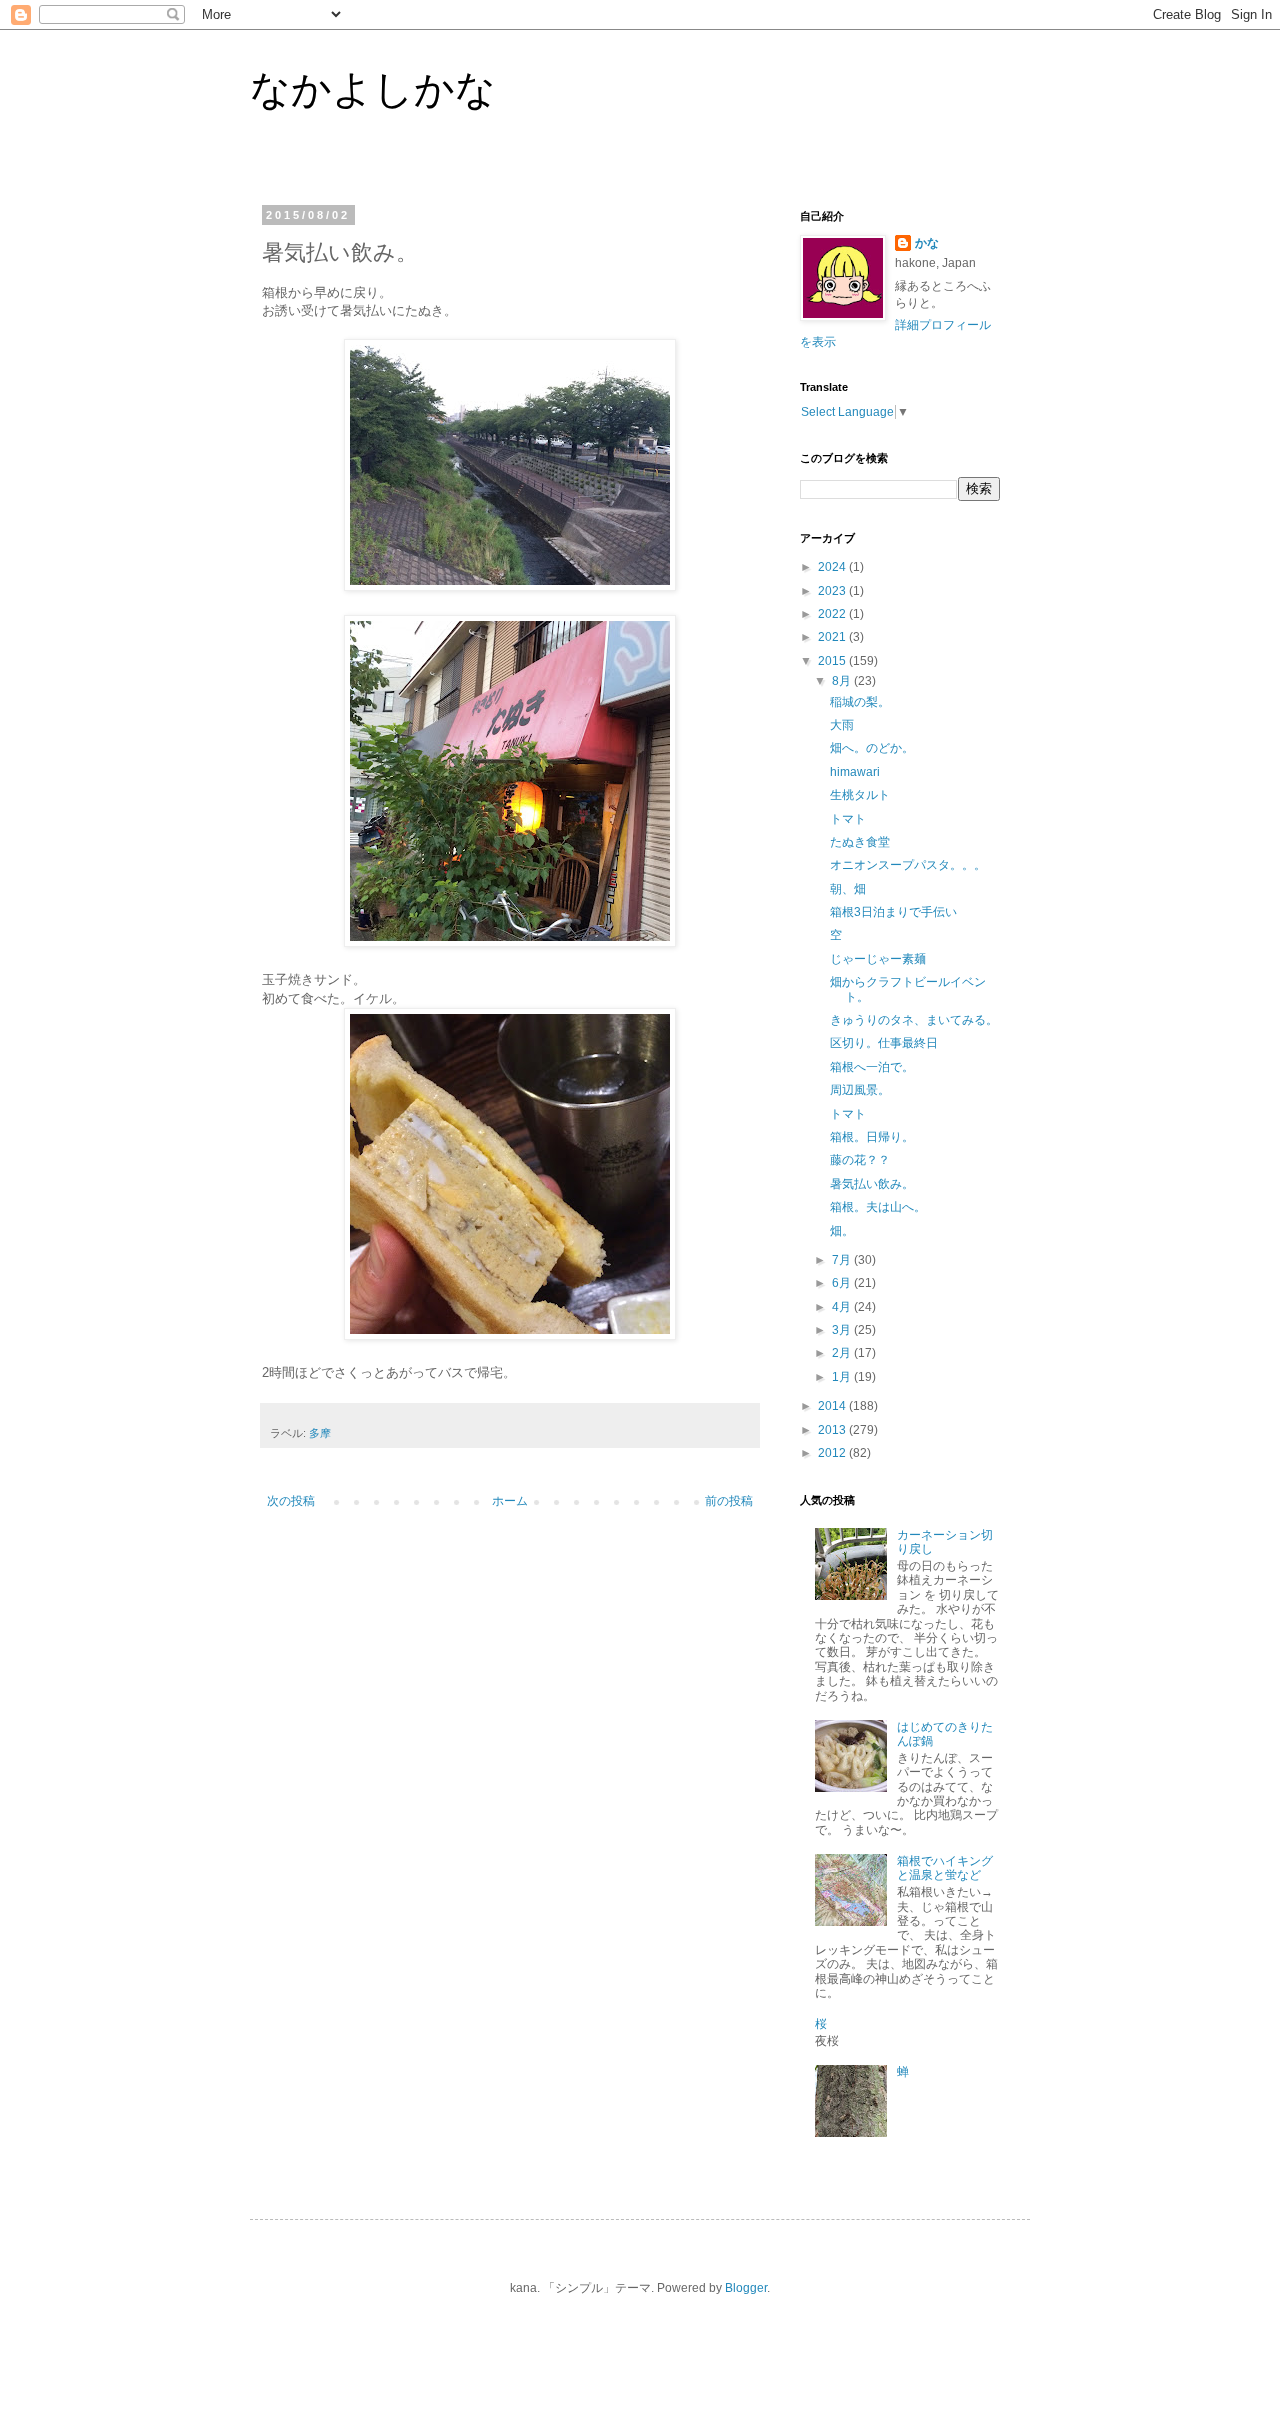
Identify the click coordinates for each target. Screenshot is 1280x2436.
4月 (843, 1307)
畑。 (842, 1231)
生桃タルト (860, 795)
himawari (855, 772)
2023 (833, 591)
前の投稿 (729, 1501)
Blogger (746, 2288)
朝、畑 (848, 889)
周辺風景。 (860, 1090)
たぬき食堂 (860, 842)
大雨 (842, 725)
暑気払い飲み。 (872, 1184)
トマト (848, 819)
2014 (833, 1406)
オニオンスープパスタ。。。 (908, 865)
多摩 (320, 1433)
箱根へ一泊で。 (872, 1067)
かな (927, 243)
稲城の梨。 (860, 702)
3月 (843, 1330)
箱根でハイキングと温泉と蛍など (945, 1868)
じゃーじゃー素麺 (878, 959)
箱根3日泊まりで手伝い (893, 912)
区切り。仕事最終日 (884, 1043)
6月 (843, 1283)
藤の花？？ (860, 1160)
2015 (833, 661)
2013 (833, 1430)
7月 (843, 1260)
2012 (833, 1453)
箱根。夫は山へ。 (878, 1207)
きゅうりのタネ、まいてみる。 (914, 1020)
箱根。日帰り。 (872, 1137)
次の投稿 (291, 1501)
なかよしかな (373, 89)
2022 (833, 614)
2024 (833, 567)
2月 (843, 1353)
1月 (843, 1377)
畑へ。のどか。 (872, 748)
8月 (843, 681)
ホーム (510, 1501)
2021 (833, 637)
